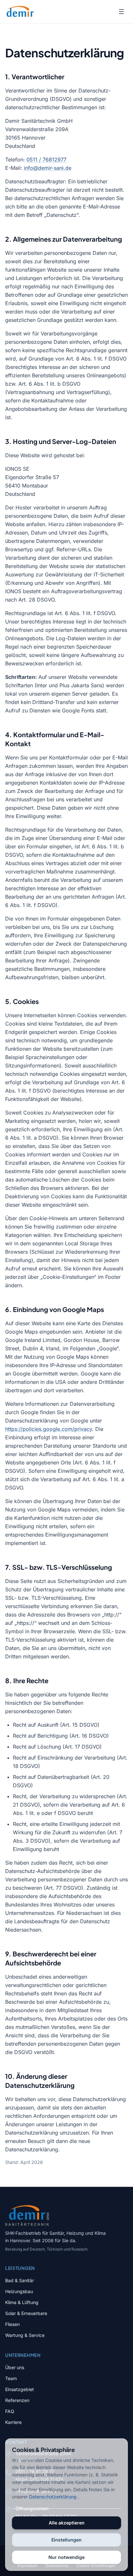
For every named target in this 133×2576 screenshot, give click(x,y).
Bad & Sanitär (20, 2280)
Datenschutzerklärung (53, 2497)
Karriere (13, 2422)
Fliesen (12, 2324)
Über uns (15, 2367)
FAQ (10, 2411)
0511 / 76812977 (46, 159)
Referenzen (17, 2400)
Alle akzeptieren (67, 2523)
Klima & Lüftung (22, 2302)
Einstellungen (66, 2540)
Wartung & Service (25, 2335)
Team (11, 2378)
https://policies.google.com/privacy (49, 1429)
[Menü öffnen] (121, 12)
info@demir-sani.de (48, 168)
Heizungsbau (19, 2291)
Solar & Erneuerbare (26, 2313)
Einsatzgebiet (20, 2389)
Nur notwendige (66, 2557)
